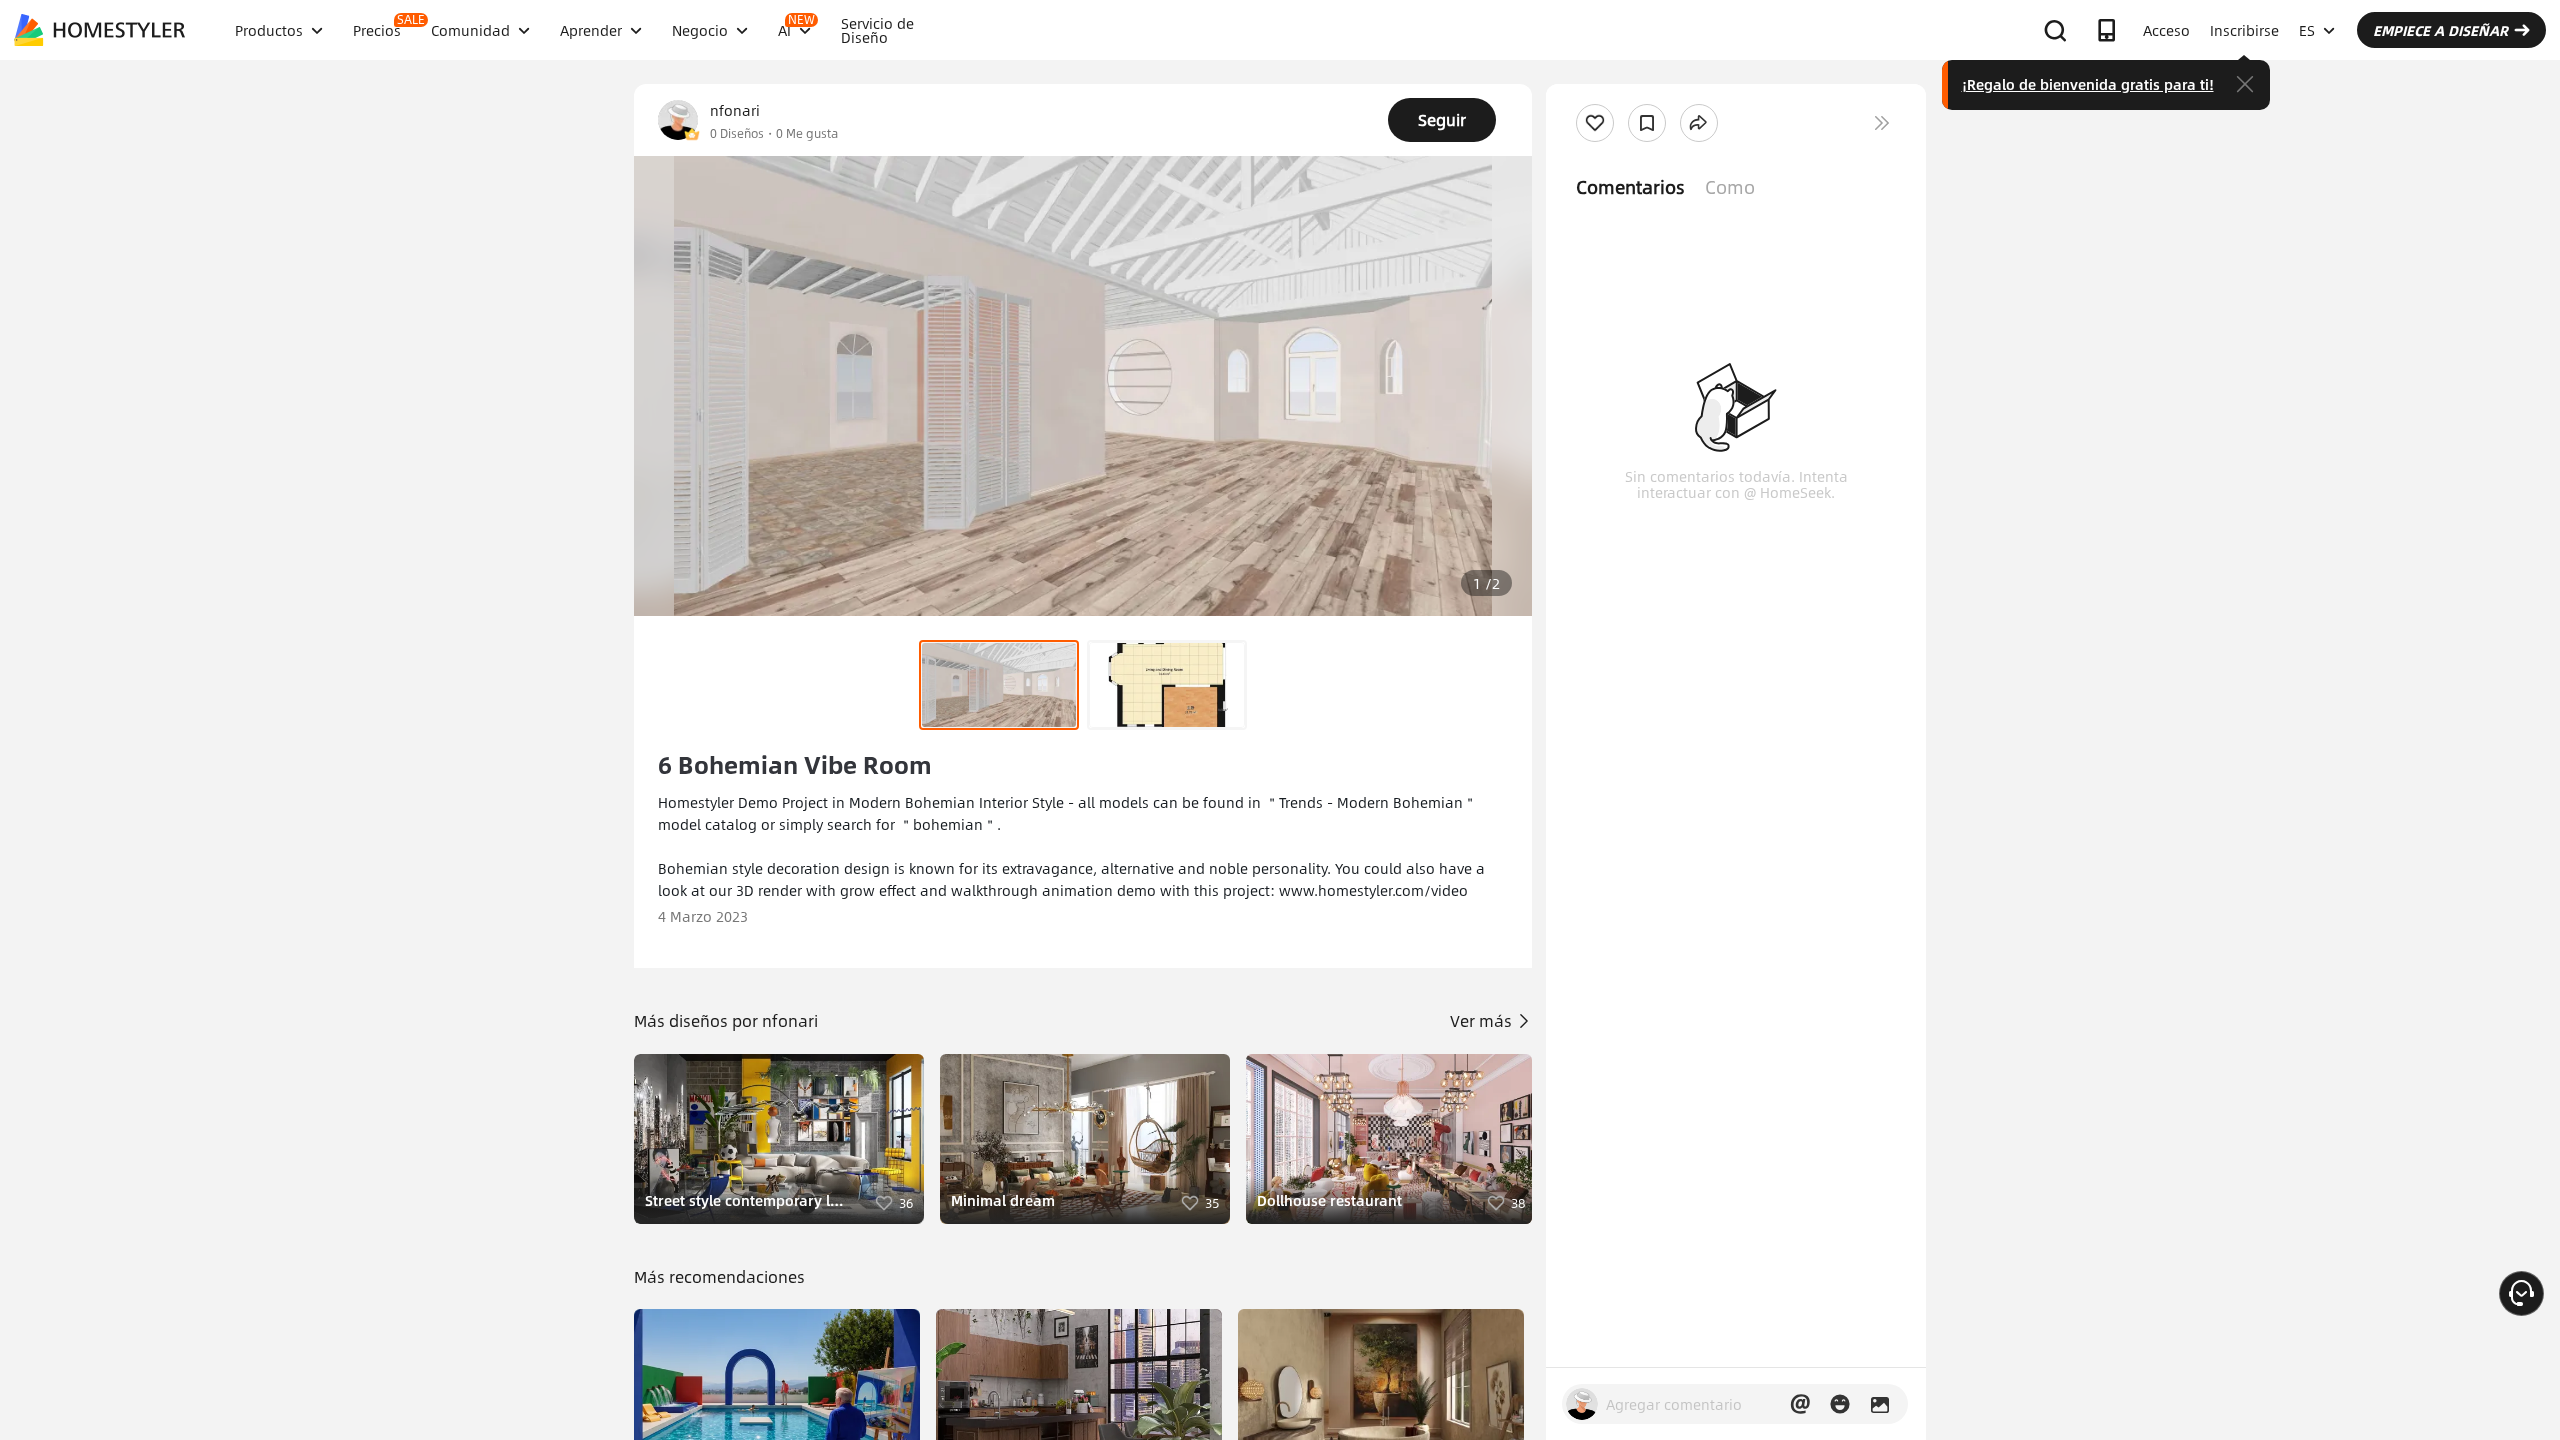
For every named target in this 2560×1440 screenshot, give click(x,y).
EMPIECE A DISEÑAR (2440, 30)
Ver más (1483, 1020)
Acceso (2166, 30)
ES (2307, 30)
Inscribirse (2244, 30)
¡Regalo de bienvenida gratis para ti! (2088, 84)
